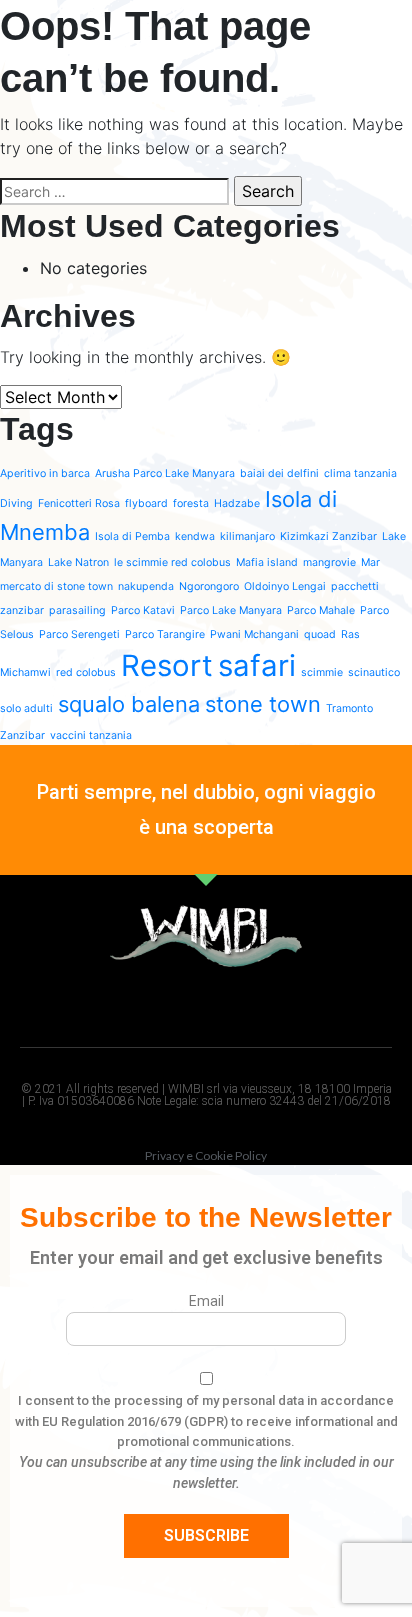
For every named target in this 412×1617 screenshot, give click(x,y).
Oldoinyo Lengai (285, 586)
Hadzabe (237, 503)
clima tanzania (360, 473)
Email (206, 1301)
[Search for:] (114, 191)
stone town (263, 704)
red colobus (86, 672)
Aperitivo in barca (45, 473)
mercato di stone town (56, 586)
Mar (370, 562)
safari (257, 665)
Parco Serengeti (79, 634)
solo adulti (26, 708)
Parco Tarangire (165, 634)
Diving (16, 503)
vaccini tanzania (91, 735)
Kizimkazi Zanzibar (328, 536)
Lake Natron (78, 562)
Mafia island (267, 562)
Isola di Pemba (132, 536)
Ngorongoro (209, 586)
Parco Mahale (321, 610)
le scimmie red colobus (172, 562)
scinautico (374, 672)
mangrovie (329, 562)
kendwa (195, 536)
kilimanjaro (247, 536)
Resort (167, 665)
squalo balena (129, 704)
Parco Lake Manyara (231, 610)
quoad (320, 634)
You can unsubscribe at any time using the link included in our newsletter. (206, 1472)
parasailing (77, 610)
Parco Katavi (143, 610)
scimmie (322, 672)
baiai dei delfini (279, 473)
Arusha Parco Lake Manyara (165, 473)
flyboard (146, 503)
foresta (191, 503)
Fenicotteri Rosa (79, 503)
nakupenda (146, 586)
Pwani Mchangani (254, 634)
